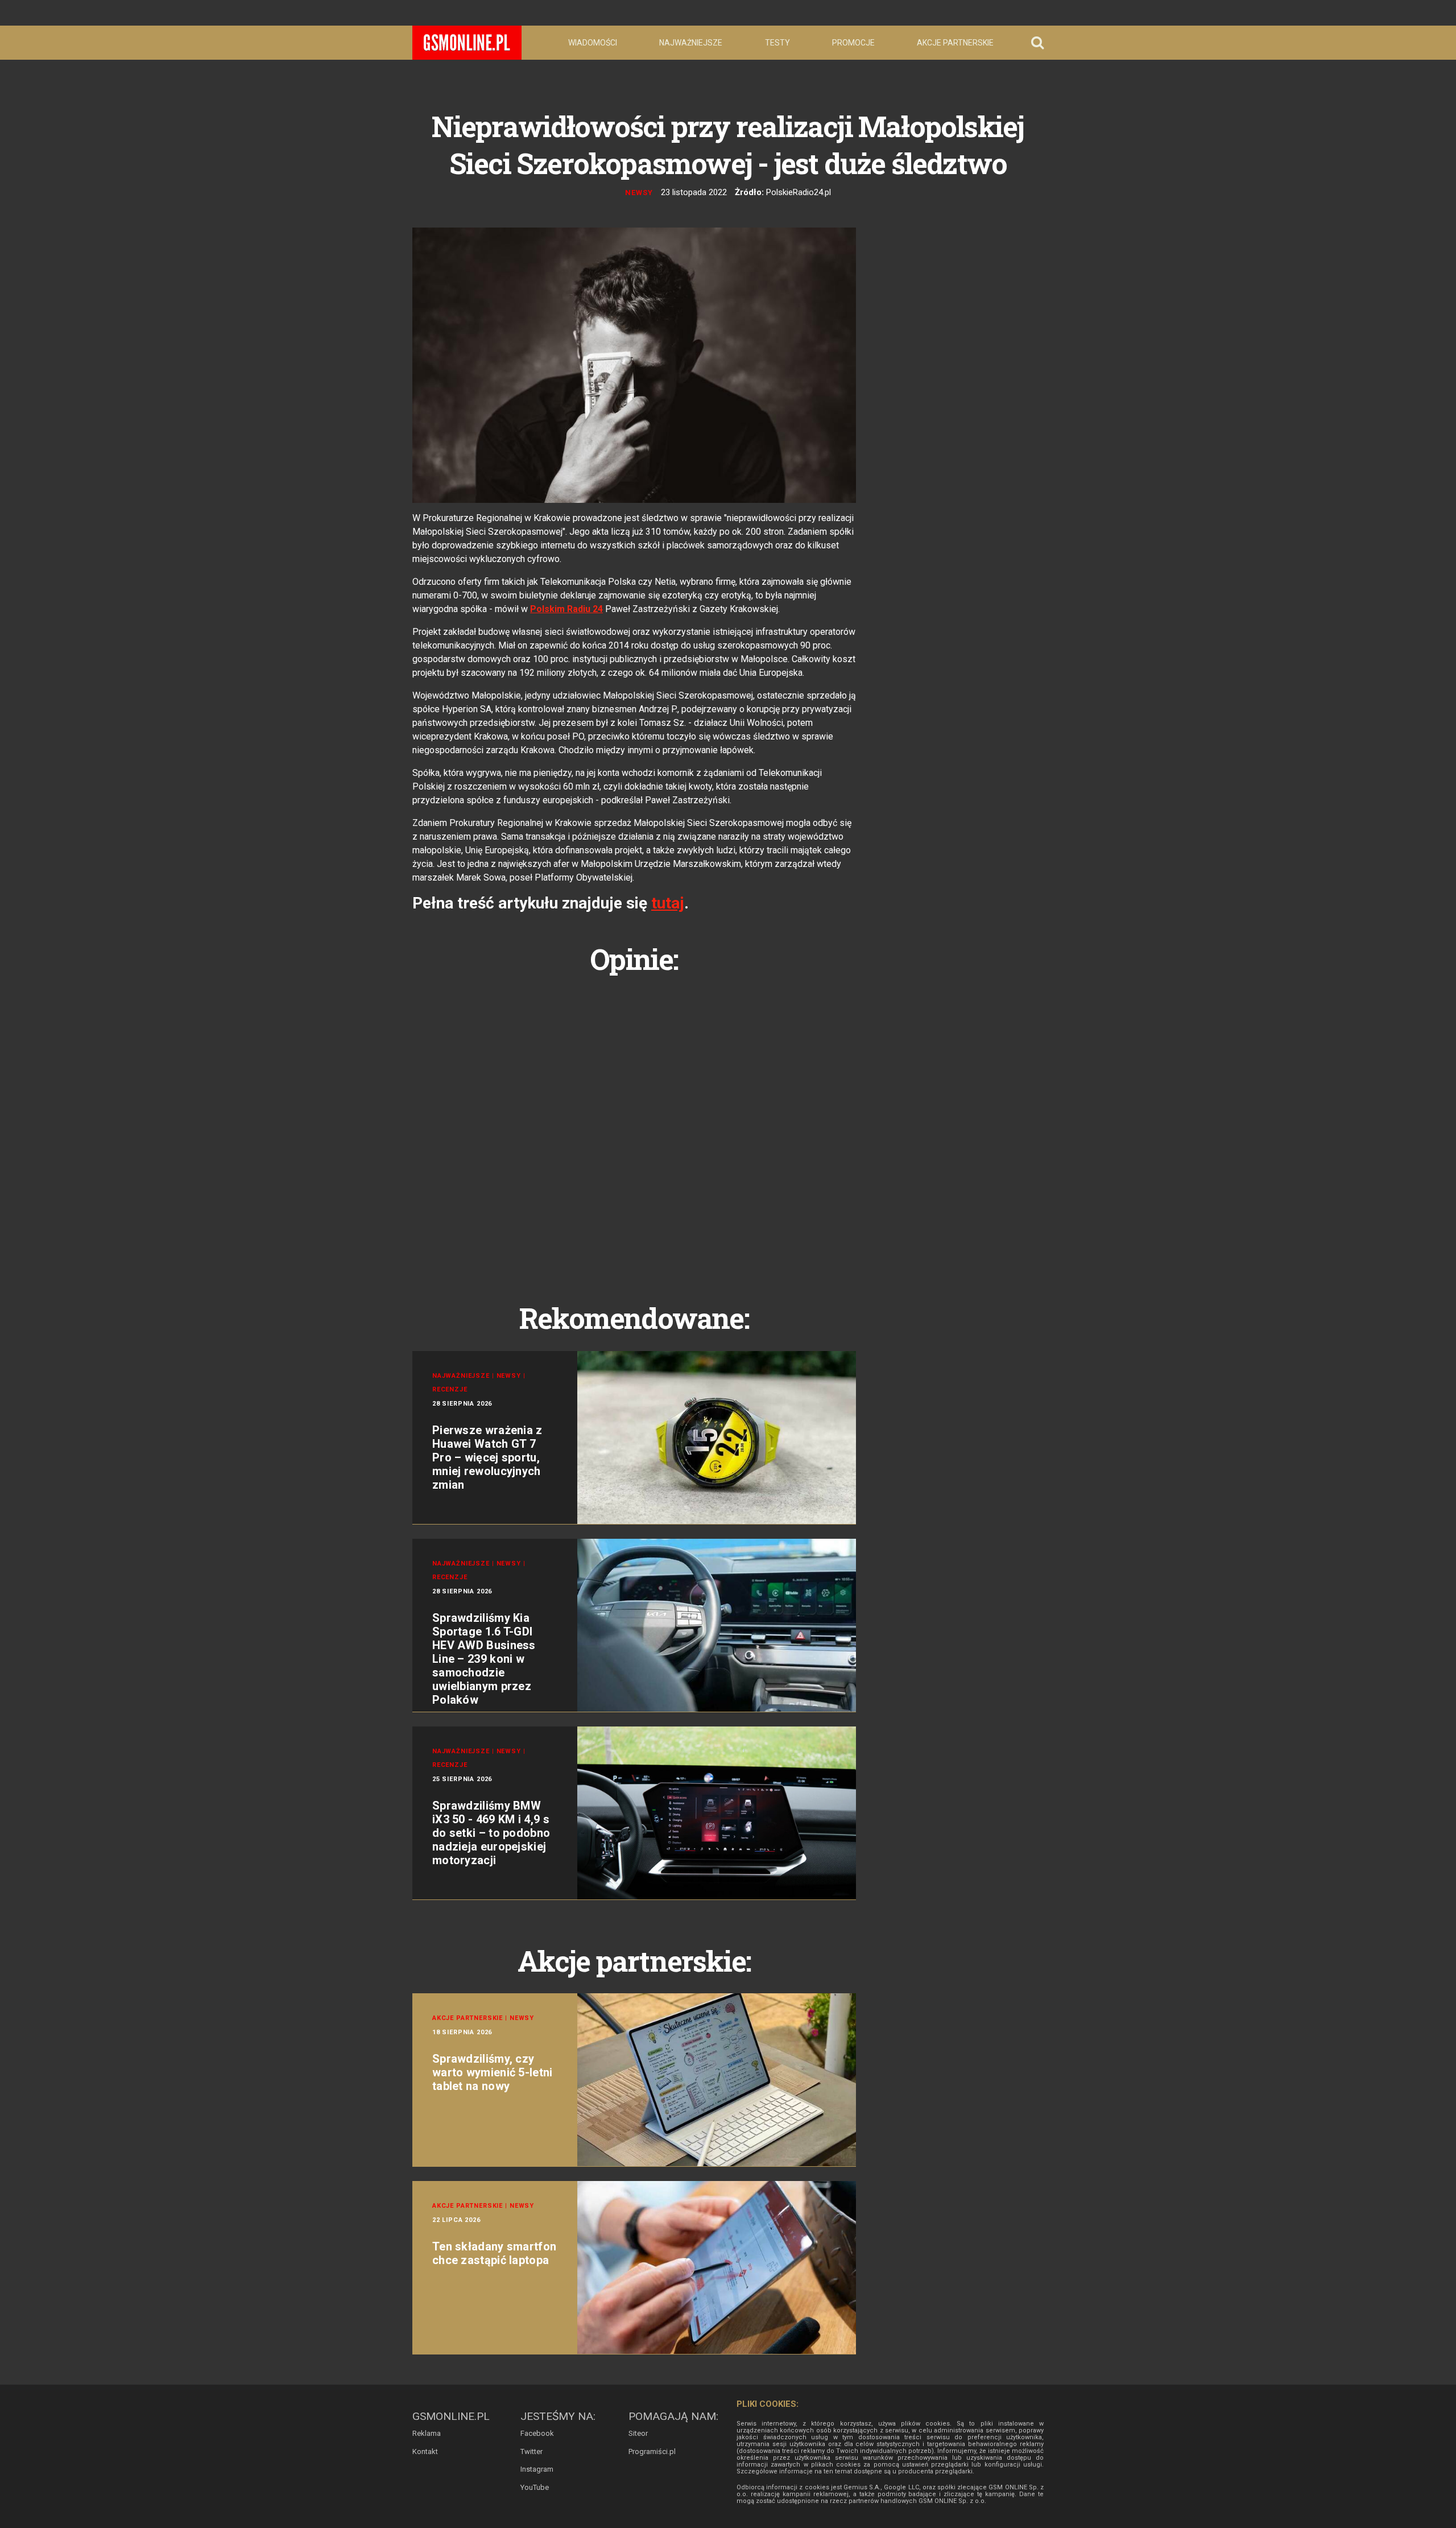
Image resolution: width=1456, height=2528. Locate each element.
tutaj (668, 903)
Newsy (639, 193)
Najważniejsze (691, 43)
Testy (777, 43)
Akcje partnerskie (955, 43)
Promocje (853, 43)
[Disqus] (634, 1126)
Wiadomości (593, 43)
